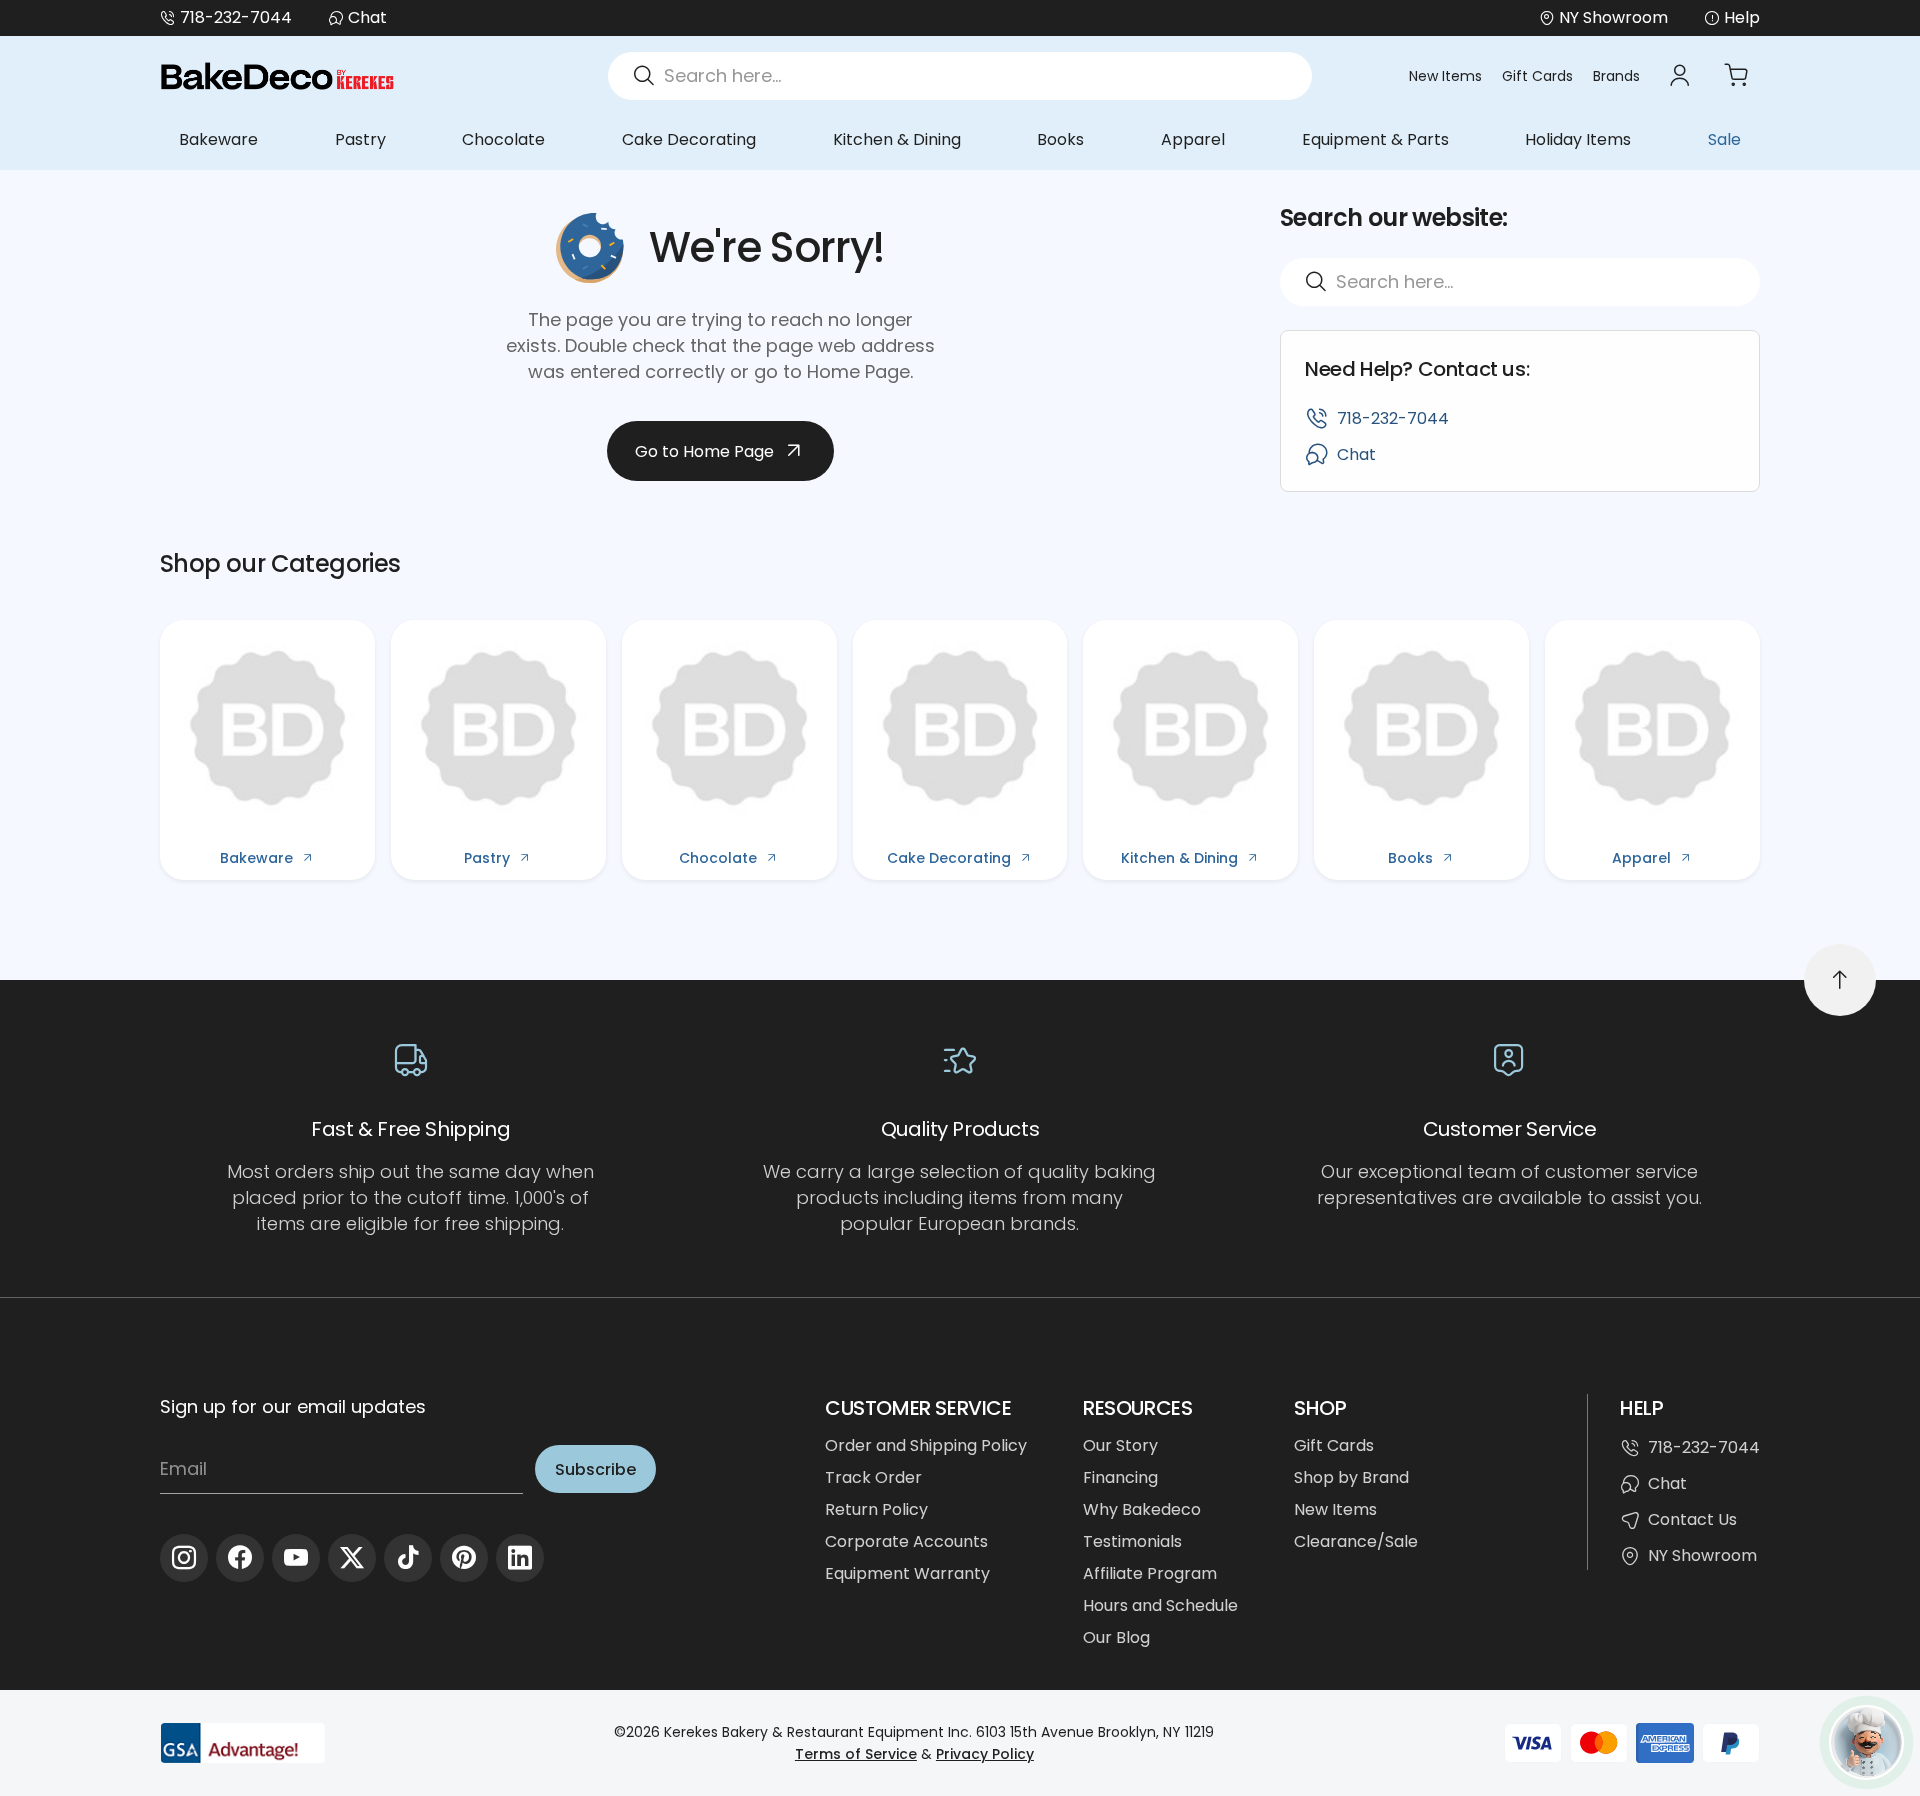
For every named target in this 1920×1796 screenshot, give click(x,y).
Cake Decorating (689, 139)
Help (1742, 17)
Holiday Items (1578, 139)
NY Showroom (1702, 1555)
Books (1060, 139)
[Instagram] (184, 1558)
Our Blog (1116, 1637)
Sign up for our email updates (293, 1406)
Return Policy (876, 1509)
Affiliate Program (1150, 1573)
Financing (1120, 1477)
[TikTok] (408, 1558)
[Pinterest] (464, 1558)
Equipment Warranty (907, 1573)
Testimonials (1132, 1541)
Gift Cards (1537, 76)
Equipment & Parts (1375, 139)
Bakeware (218, 139)
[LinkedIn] (520, 1558)
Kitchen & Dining (897, 139)
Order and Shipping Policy (926, 1445)
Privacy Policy (985, 1754)
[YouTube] (296, 1558)
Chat (367, 17)
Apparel (1193, 139)
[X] (352, 1558)
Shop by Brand (1351, 1477)
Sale (1724, 139)
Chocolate (503, 139)
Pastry (360, 139)
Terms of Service (856, 1754)
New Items (1445, 76)
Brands (1616, 76)
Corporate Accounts (906, 1541)
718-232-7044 (236, 17)
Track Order (873, 1477)
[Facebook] (240, 1558)
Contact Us (1692, 1519)
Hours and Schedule (1160, 1605)
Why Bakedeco (1142, 1509)
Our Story (1120, 1445)
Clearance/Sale (1356, 1541)
